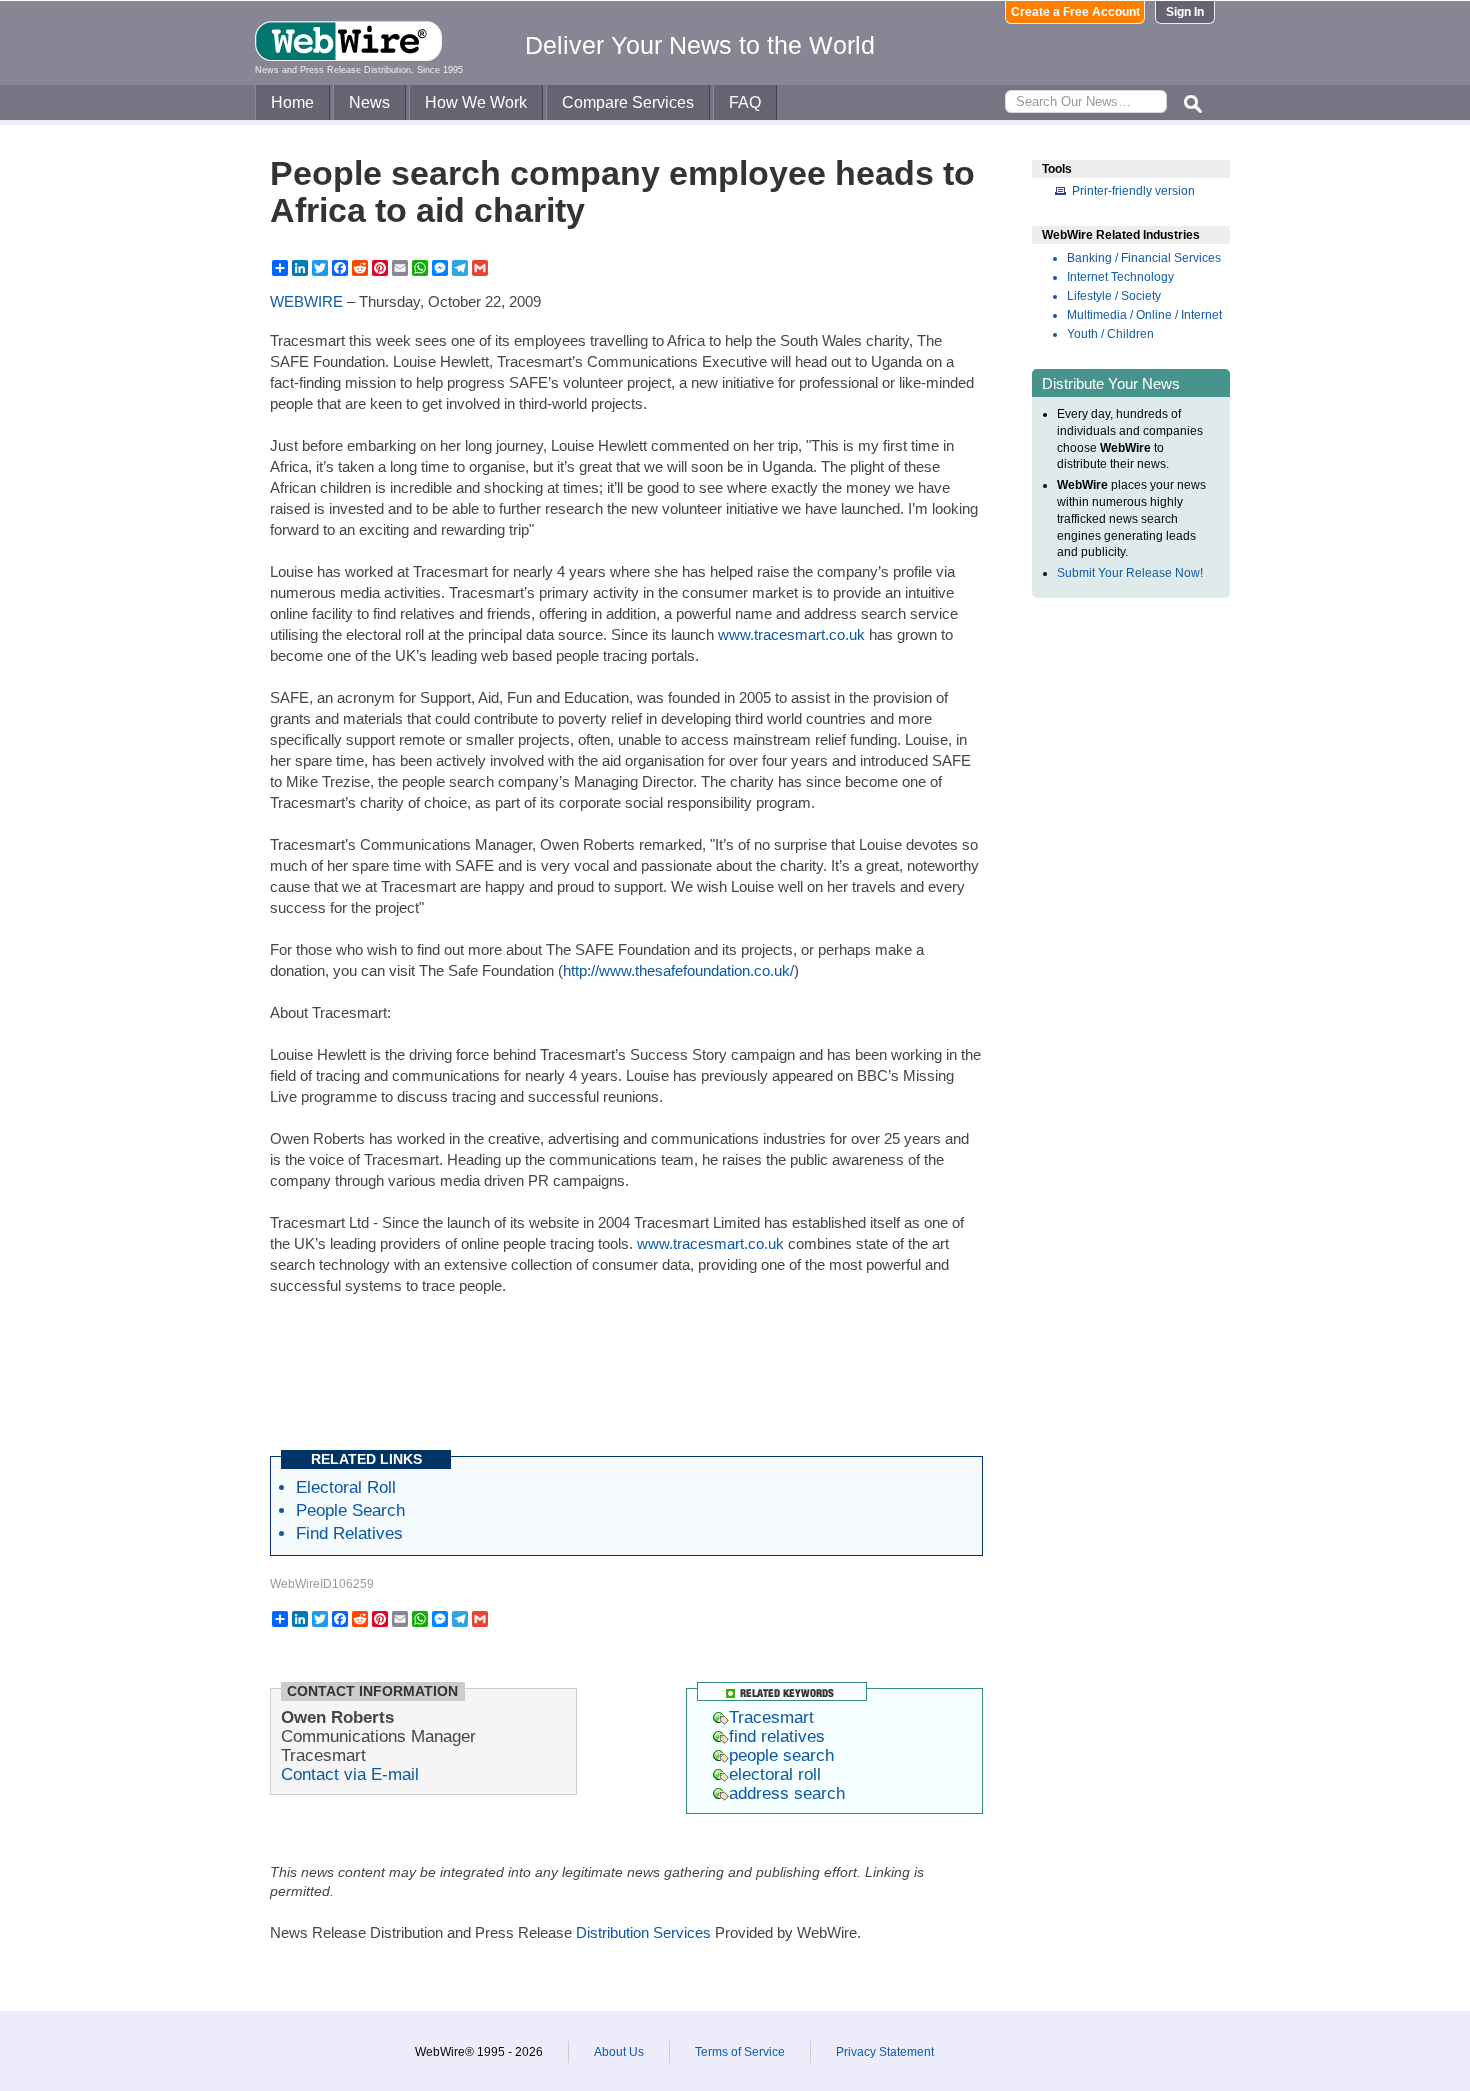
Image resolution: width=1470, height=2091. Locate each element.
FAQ (745, 102)
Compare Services (628, 102)
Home (292, 102)
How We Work (476, 102)
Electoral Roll (346, 1487)
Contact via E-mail (350, 1774)
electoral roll (775, 1774)
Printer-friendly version (1133, 191)
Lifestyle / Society (1114, 296)
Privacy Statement (885, 2052)
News (369, 102)
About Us (619, 2052)
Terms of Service (740, 2052)
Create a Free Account (1075, 12)
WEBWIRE (306, 301)
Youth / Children (1110, 334)
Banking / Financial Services (1144, 258)
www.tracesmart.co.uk (791, 634)
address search (787, 1793)
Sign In (1185, 12)
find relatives (777, 1736)
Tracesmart (771, 1717)
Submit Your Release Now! (1130, 573)
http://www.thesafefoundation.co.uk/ (678, 970)
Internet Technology (1120, 277)
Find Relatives (349, 1533)
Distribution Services (643, 1932)
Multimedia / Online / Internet (1144, 315)
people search (781, 1755)
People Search (350, 1510)
